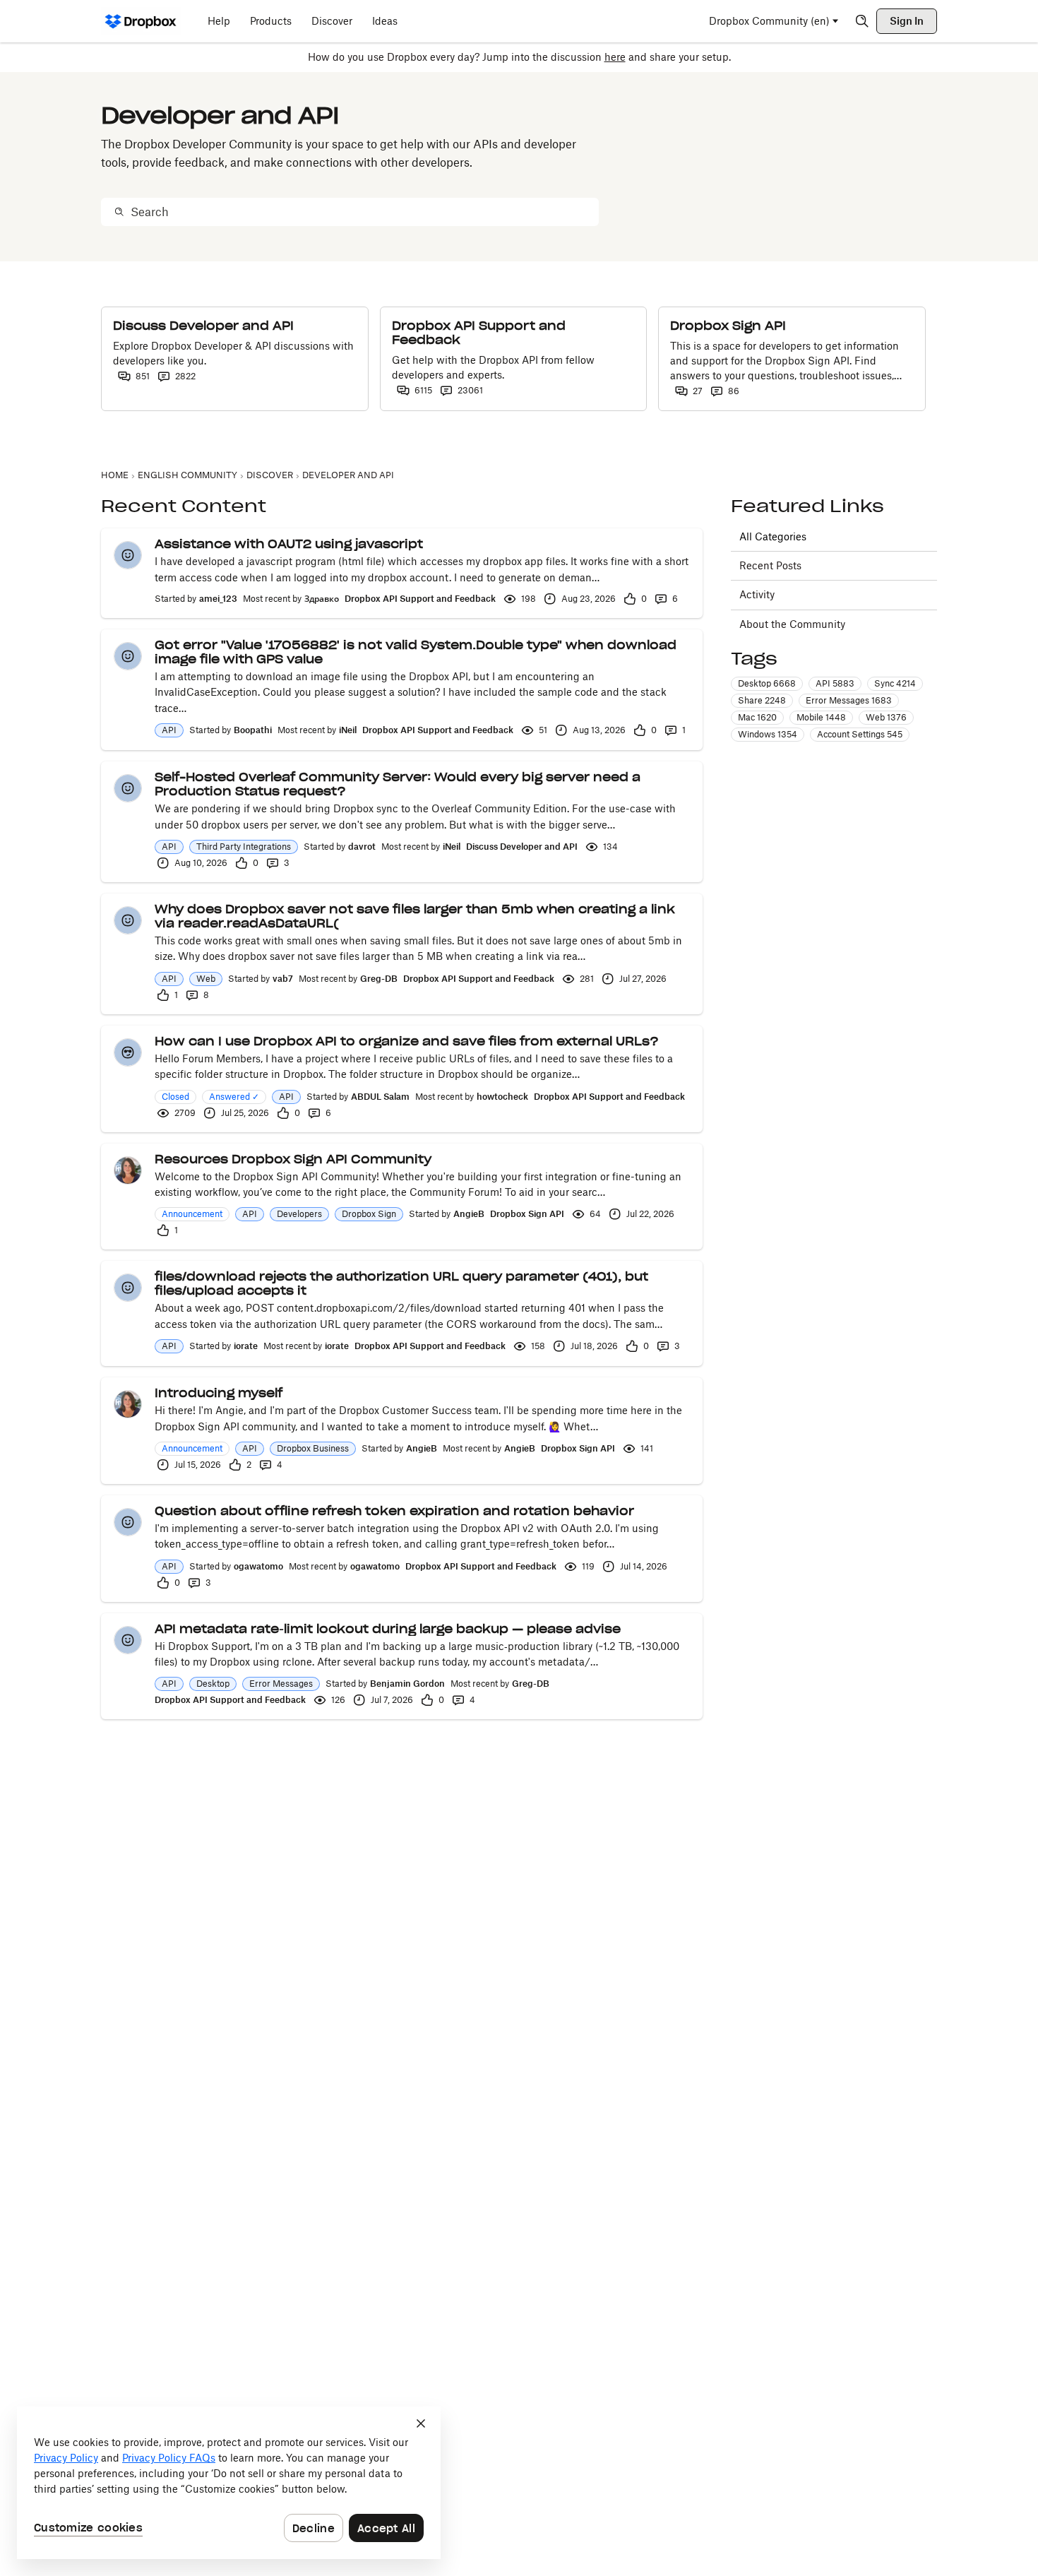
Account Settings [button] (860, 734)
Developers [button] (299, 1214)
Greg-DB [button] (379, 979)
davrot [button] (362, 847)
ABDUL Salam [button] (380, 1097)
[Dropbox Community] (141, 21)
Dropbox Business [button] (313, 1448)
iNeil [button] (348, 730)
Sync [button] (895, 683)
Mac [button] (757, 717)
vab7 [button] (283, 979)
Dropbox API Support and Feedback (420, 599)
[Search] (862, 21)
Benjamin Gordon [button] (407, 1684)
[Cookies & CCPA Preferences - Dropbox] (229, 2483)
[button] (128, 555)
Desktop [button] (213, 1684)
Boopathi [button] (253, 730)
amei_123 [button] (218, 599)
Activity (757, 594)
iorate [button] (246, 1346)
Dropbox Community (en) (769, 21)
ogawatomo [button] (258, 1566)
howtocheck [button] (502, 1097)
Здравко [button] (322, 599)
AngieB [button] (469, 1214)
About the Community (792, 624)
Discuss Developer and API (522, 847)
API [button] (169, 730)
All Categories (773, 536)
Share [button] (762, 700)
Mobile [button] (821, 717)
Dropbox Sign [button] (369, 1214)
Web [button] (206, 979)
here (615, 57)
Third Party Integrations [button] (244, 847)
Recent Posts (770, 565)
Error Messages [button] (281, 1684)
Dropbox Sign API (527, 1214)
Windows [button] (768, 734)
